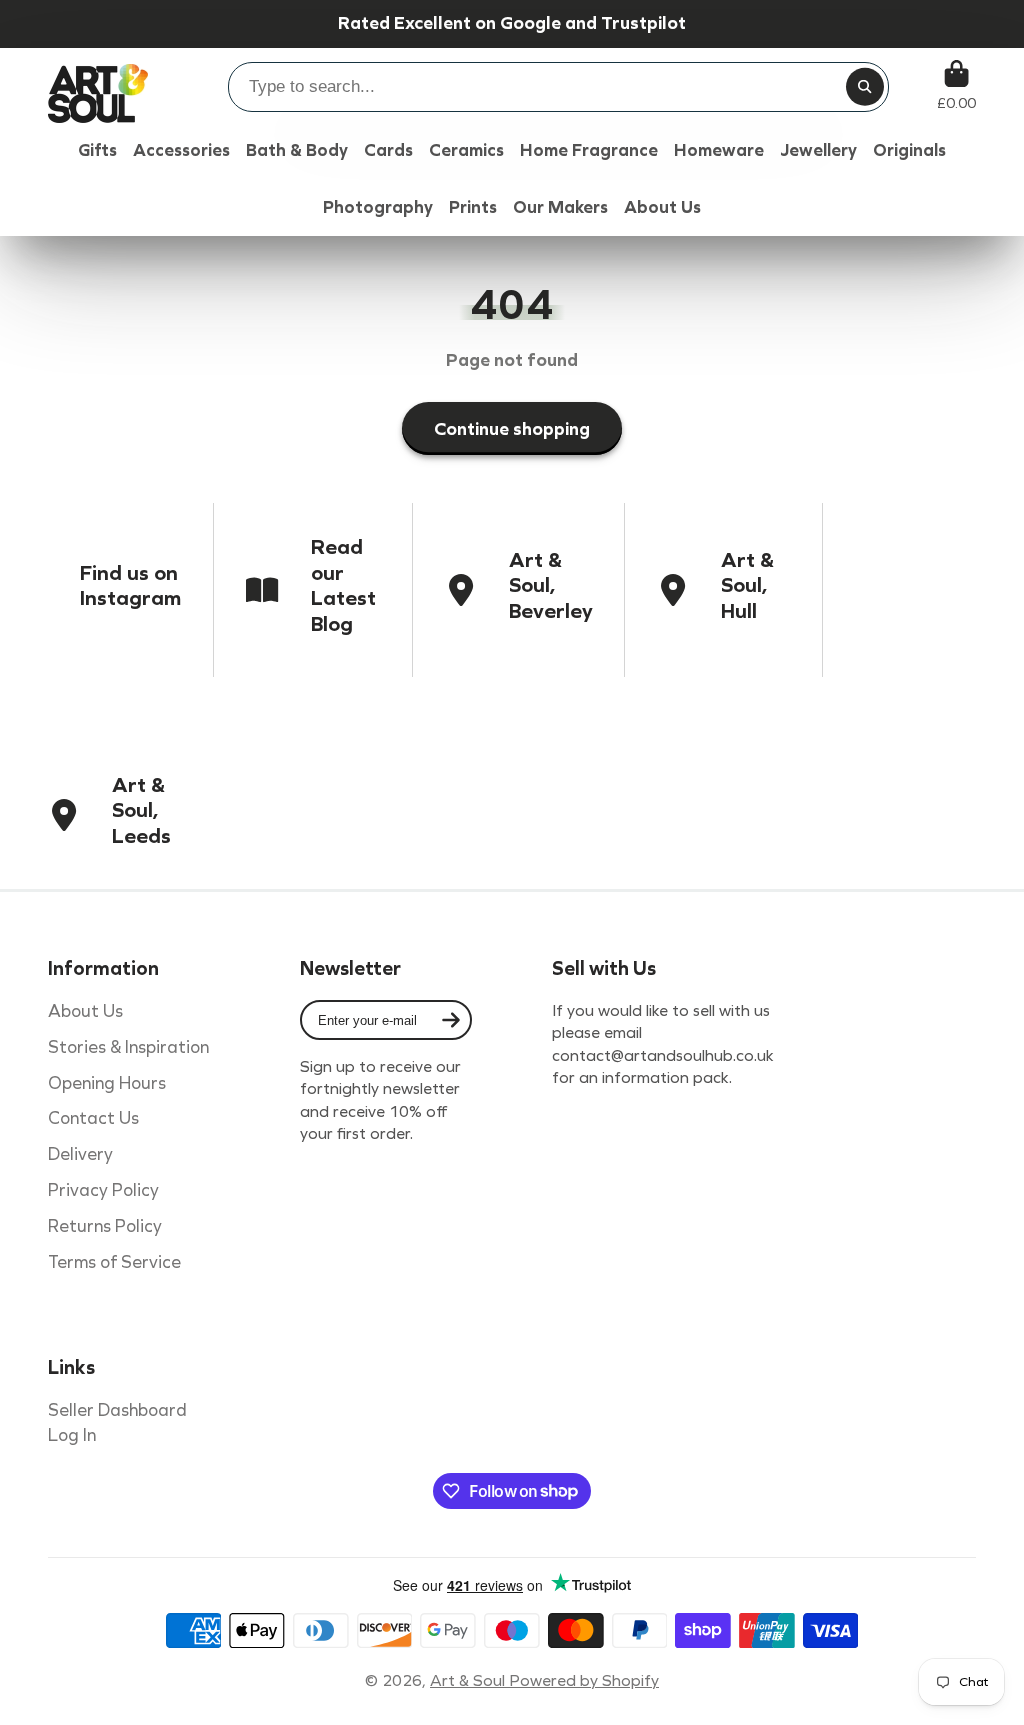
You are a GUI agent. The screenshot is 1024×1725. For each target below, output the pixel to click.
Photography (378, 207)
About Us (85, 1011)
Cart (956, 85)
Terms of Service (114, 1262)
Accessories (181, 150)
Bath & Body (297, 150)
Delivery (80, 1154)
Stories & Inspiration (128, 1047)
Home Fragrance (589, 150)
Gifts (97, 150)
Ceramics (466, 150)
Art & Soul (469, 1680)
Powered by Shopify (584, 1680)
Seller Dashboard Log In (117, 1423)
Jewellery (818, 150)
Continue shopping (512, 429)
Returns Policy (105, 1226)
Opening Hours (107, 1083)
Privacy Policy (103, 1190)
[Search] (865, 87)
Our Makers (560, 207)
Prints (473, 207)
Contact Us (93, 1118)
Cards (388, 150)
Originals (909, 150)
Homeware (719, 150)
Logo (98, 85)
